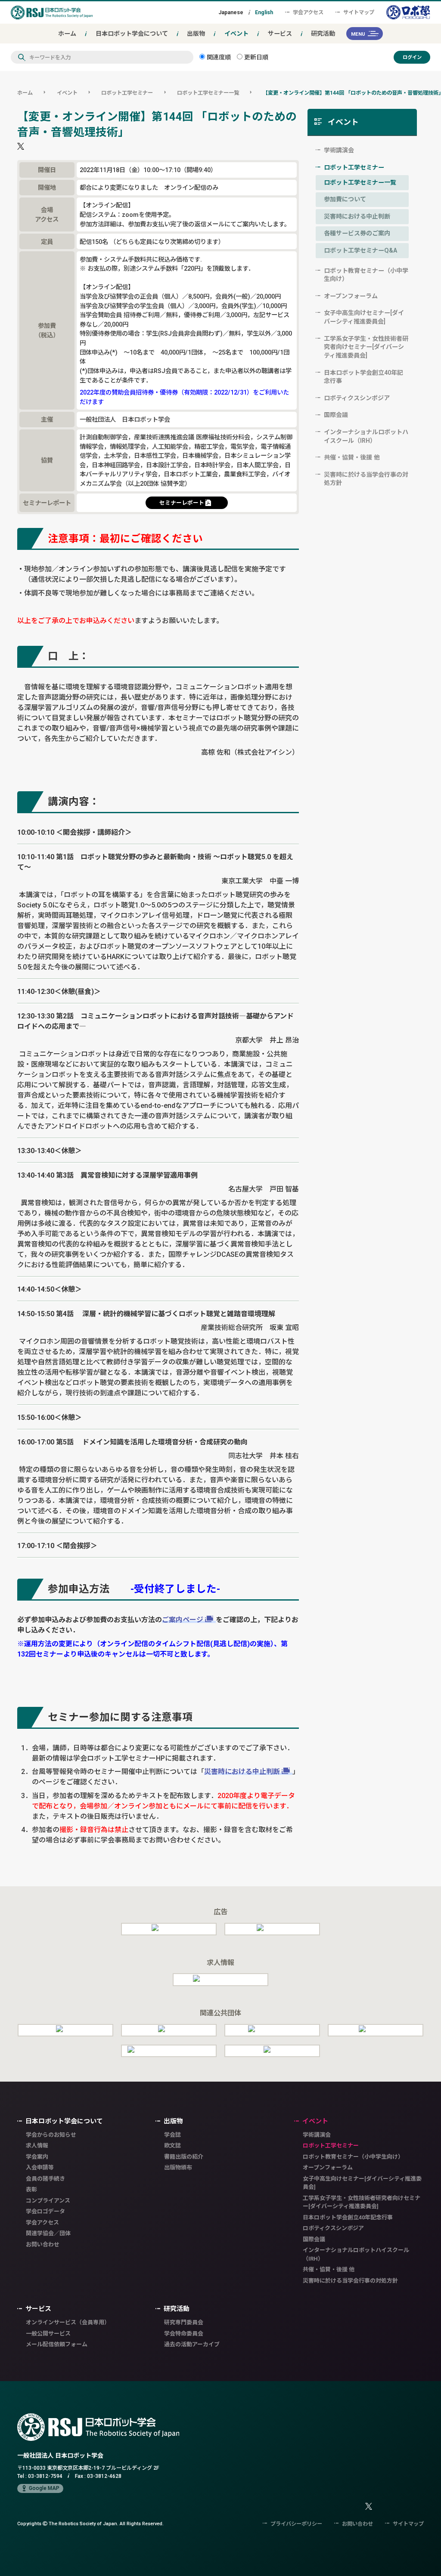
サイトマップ (359, 12)
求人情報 (37, 2146)
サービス (280, 34)
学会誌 (172, 2135)
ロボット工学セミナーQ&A (360, 250)
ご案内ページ (183, 1620)
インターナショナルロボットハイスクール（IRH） (366, 436)
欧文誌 (172, 2146)
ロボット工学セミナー (127, 93)
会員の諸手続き (45, 2179)
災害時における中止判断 (242, 1771)
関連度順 (218, 57)
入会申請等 (40, 2167)
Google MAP (44, 2488)
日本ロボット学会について (132, 34)
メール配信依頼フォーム (57, 2344)
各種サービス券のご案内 (357, 233)
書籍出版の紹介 (184, 2157)
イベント (236, 34)
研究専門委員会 (184, 2322)
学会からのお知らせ (51, 2135)
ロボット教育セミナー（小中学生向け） (366, 275)
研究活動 (323, 34)
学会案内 (37, 2157)
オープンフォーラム (351, 296)
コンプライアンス (48, 2201)
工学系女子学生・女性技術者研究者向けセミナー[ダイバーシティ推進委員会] (366, 347)
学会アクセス (308, 12)
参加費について (345, 199)
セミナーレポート (182, 503)
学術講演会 (339, 150)
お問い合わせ (43, 2244)
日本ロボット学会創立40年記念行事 (363, 377)
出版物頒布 (178, 2167)
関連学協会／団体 (48, 2233)
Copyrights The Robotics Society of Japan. (90, 2523)
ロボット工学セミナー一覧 (208, 93)
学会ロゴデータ (45, 2211)
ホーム (67, 34)
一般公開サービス (48, 2334)
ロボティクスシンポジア (357, 398)
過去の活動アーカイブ (192, 2344)
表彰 (31, 2189)
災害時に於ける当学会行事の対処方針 (366, 479)
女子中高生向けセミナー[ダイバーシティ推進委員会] (364, 317)
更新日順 (255, 57)
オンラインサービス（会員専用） (68, 2322)
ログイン (412, 57)
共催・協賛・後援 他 (352, 457)
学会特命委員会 (184, 2334)
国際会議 (336, 415)
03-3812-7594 (45, 2476)
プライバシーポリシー (296, 2524)
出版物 (196, 34)
